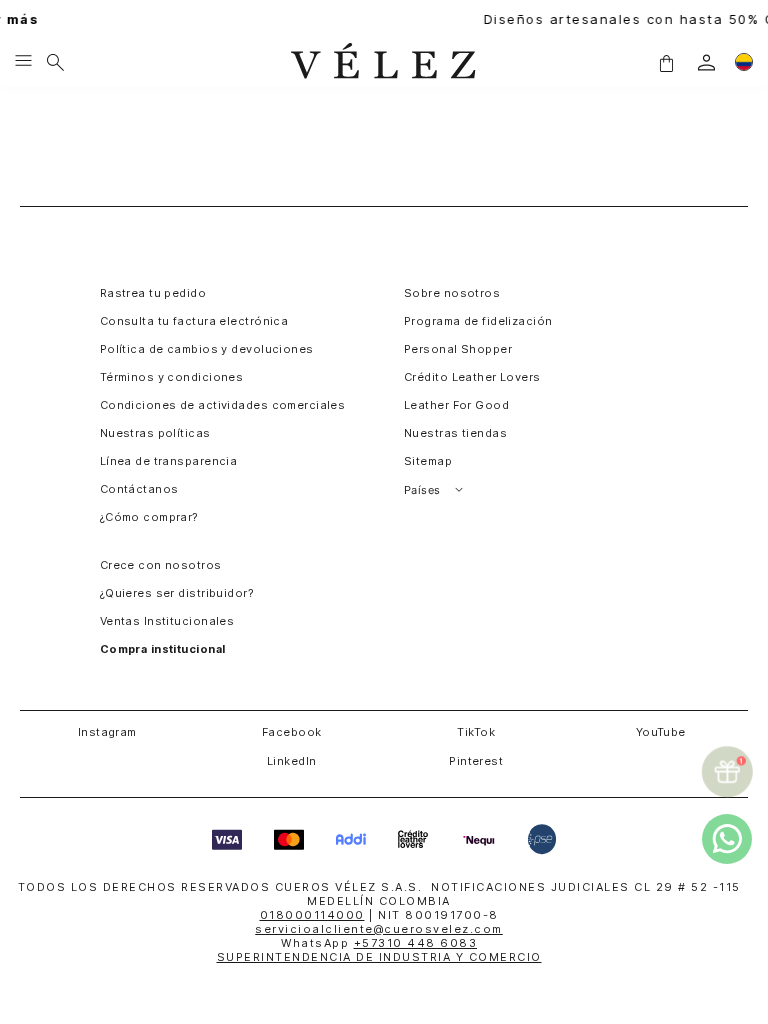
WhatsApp (379, 943)
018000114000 (312, 915)
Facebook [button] (292, 732)
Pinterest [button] (476, 761)
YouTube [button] (661, 732)
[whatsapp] (727, 839)
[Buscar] (55, 62)
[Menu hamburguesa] (23, 62)
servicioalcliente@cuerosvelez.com (379, 929)
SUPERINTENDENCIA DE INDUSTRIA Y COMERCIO (379, 957)
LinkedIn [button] (292, 761)
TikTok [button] (476, 732)
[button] (666, 62)
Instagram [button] (107, 732)
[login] (706, 62)
